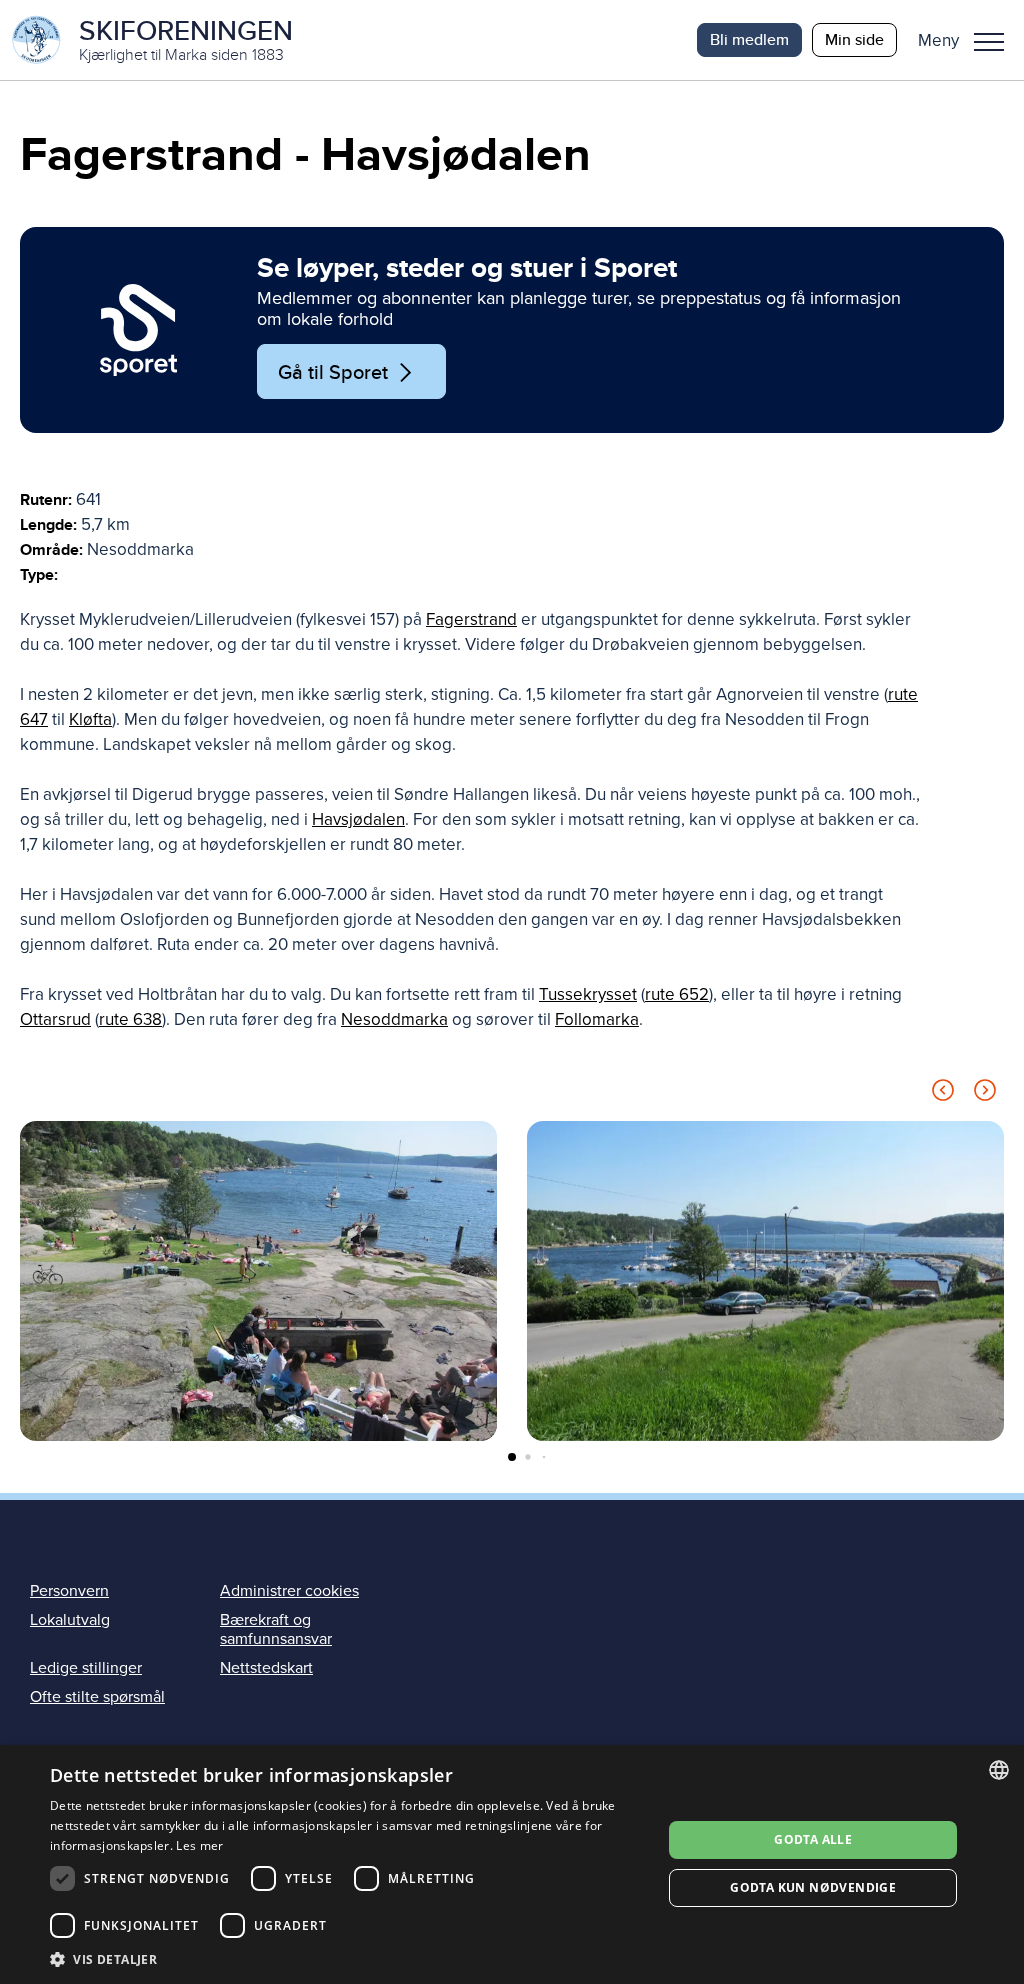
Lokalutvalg (70, 1620)
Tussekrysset (588, 994)
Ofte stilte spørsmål (97, 1697)
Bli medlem (749, 39)
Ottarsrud (55, 1019)
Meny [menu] (989, 40)
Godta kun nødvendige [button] (813, 1887)
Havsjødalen (358, 819)
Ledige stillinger (86, 1668)
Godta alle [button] (813, 1839)
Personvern (69, 1591)
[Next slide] (985, 1093)
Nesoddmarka (394, 1019)
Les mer (199, 1845)
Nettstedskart (266, 1668)
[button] (968, 40)
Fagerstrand (471, 619)
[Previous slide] (943, 1093)
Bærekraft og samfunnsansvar (276, 1629)
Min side (854, 39)
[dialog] (512, 1864)
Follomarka (597, 1019)
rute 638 (130, 1019)
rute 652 (677, 994)
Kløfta (90, 719)
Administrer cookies (289, 1591)
